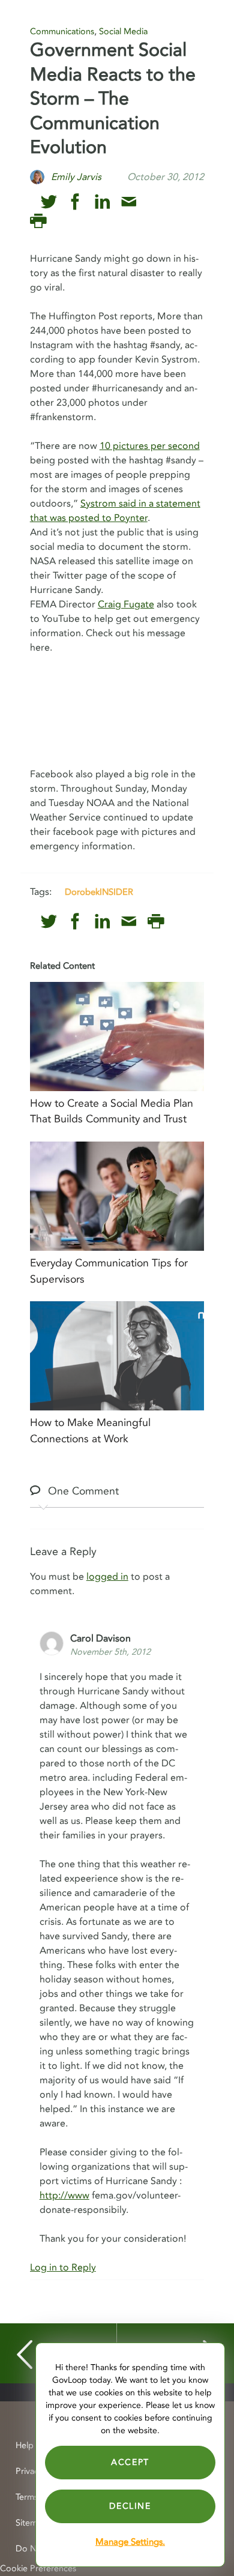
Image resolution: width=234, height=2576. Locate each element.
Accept (130, 2462)
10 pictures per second (150, 446)
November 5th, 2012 (110, 1652)
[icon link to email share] (129, 202)
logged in (107, 1577)
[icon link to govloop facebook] (75, 202)
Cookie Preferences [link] (38, 2568)
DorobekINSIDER (99, 892)
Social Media (123, 32)
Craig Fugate (126, 604)
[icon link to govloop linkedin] (102, 202)
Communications (62, 32)
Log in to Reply (63, 2268)
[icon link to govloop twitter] (49, 202)
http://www (64, 2195)
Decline (130, 2506)
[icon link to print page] (38, 221)
